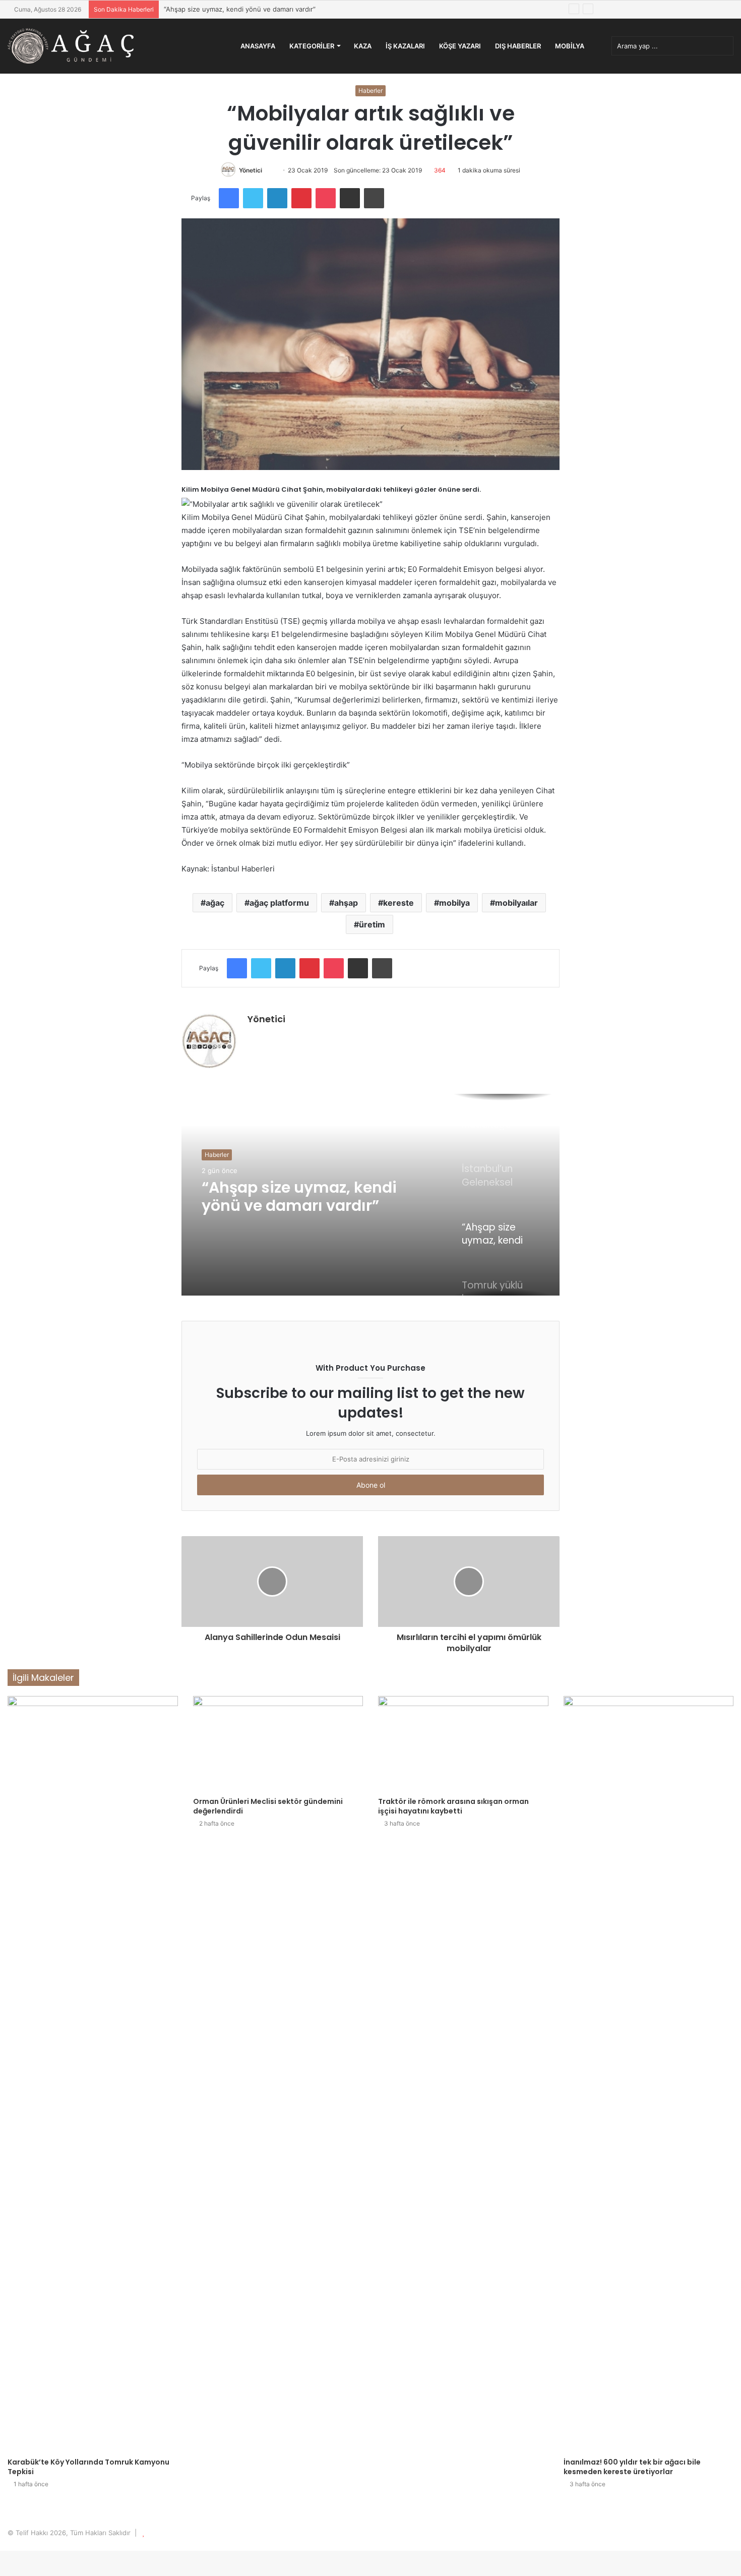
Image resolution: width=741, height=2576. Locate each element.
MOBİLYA (570, 46)
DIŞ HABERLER (518, 46)
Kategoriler (312, 46)
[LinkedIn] (277, 198)
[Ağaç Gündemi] (71, 46)
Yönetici (251, 170)
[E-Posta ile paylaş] (350, 198)
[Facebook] (229, 198)
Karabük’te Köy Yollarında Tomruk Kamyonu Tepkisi (88, 2467)
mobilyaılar (516, 903)
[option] (371, 1195)
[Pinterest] (301, 198)
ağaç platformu (279, 903)
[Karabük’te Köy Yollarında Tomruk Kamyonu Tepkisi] (93, 2074)
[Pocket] (326, 198)
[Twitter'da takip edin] (267, 170)
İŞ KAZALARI (405, 46)
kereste (398, 903)
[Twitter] (253, 198)
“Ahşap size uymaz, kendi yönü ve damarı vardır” (240, 9)
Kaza (363, 46)
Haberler (371, 91)
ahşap (346, 903)
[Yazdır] (374, 198)
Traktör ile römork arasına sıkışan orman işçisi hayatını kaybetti (453, 1806)
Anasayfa (258, 46)
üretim (372, 924)
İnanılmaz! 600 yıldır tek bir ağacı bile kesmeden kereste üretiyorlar (632, 2467)
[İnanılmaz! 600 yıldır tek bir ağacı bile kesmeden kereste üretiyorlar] (649, 2074)
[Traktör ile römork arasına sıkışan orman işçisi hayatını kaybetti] (463, 1744)
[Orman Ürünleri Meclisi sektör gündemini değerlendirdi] (278, 1744)
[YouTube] (278, 1036)
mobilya (454, 903)
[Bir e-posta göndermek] (272, 170)
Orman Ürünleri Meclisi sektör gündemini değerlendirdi (268, 1806)
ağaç (215, 903)
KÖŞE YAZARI (460, 46)
